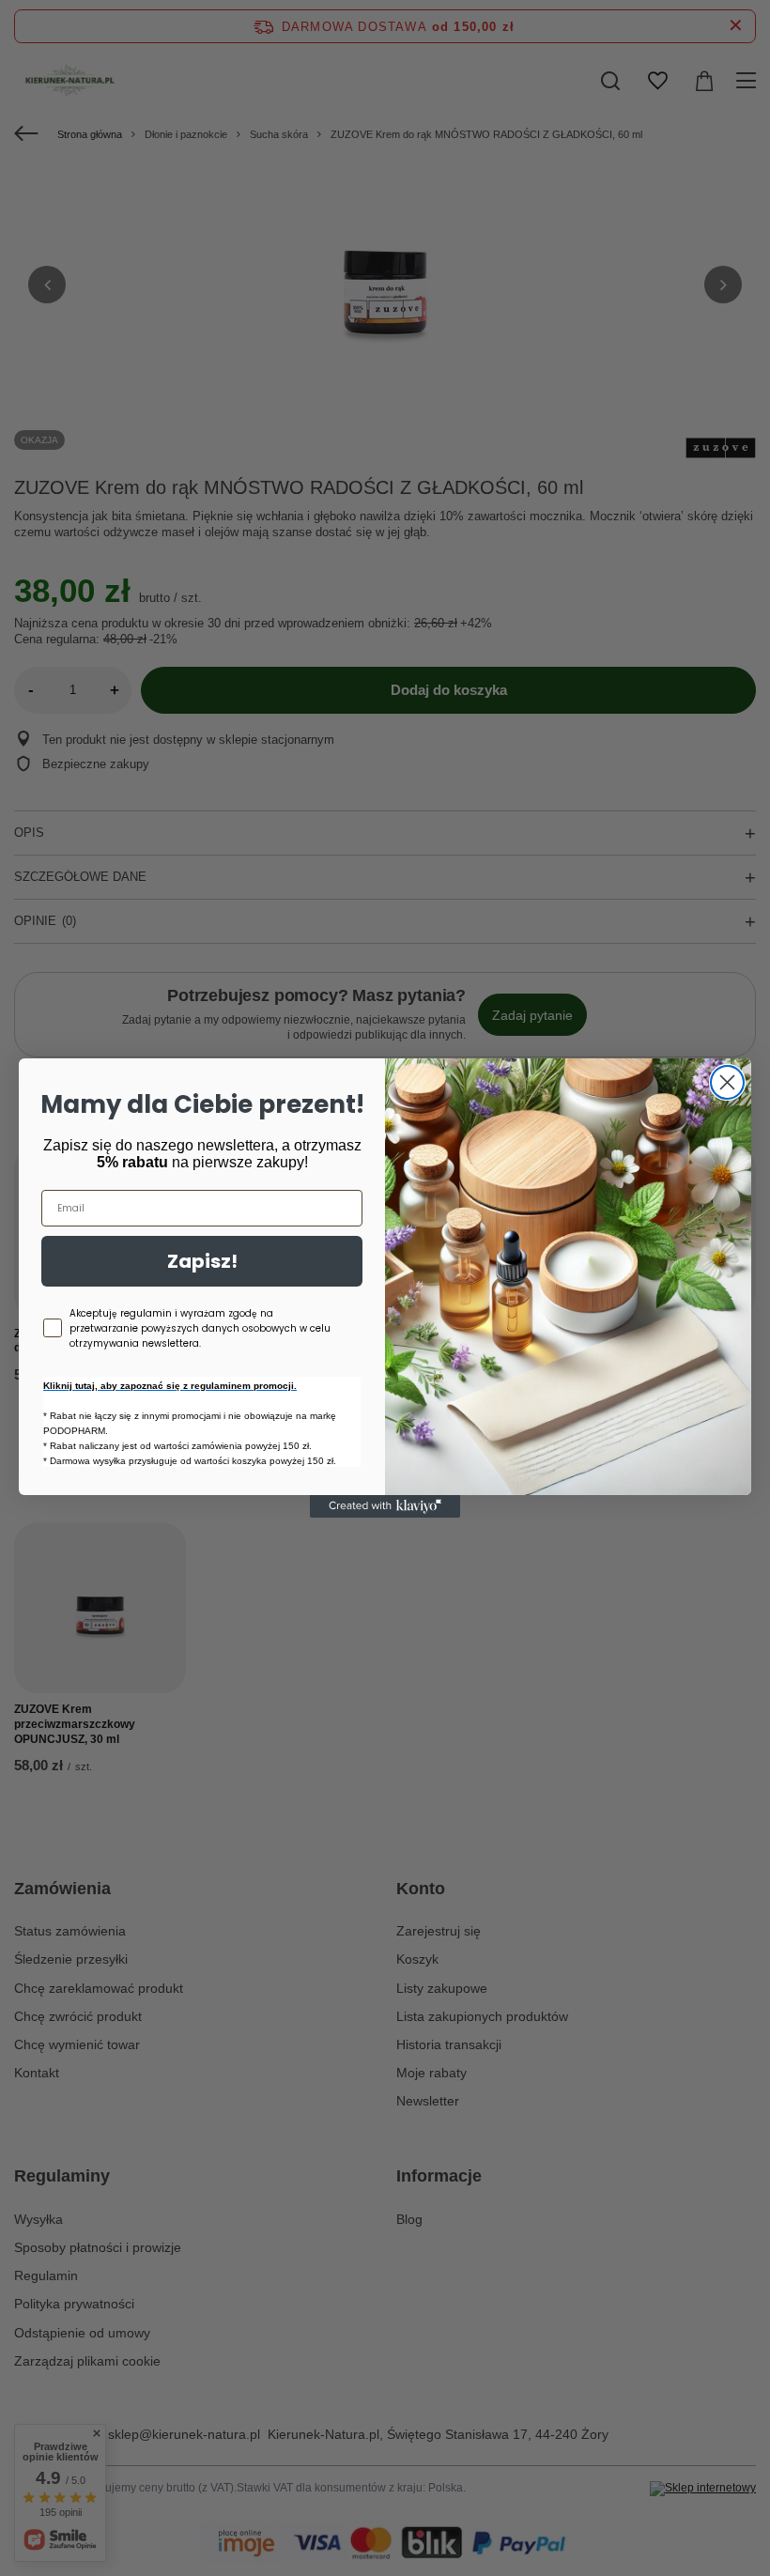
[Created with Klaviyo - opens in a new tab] (385, 1506)
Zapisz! (202, 1261)
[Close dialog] (727, 1082)
